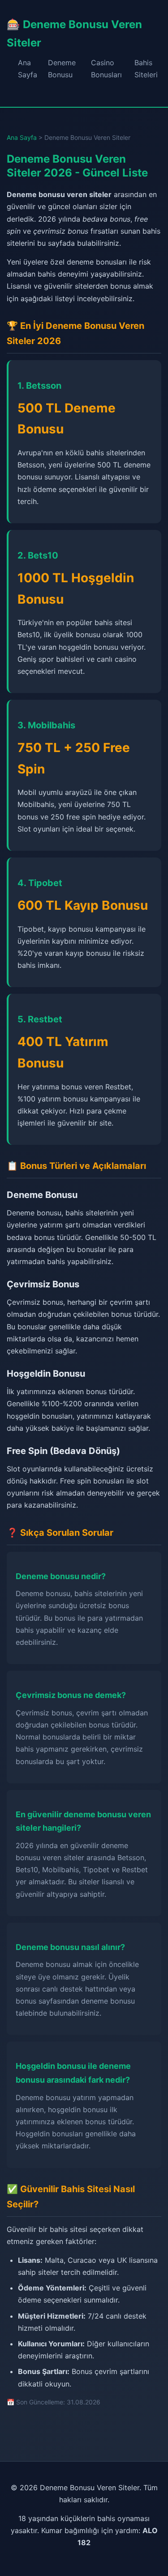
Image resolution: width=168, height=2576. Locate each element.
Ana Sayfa (22, 137)
